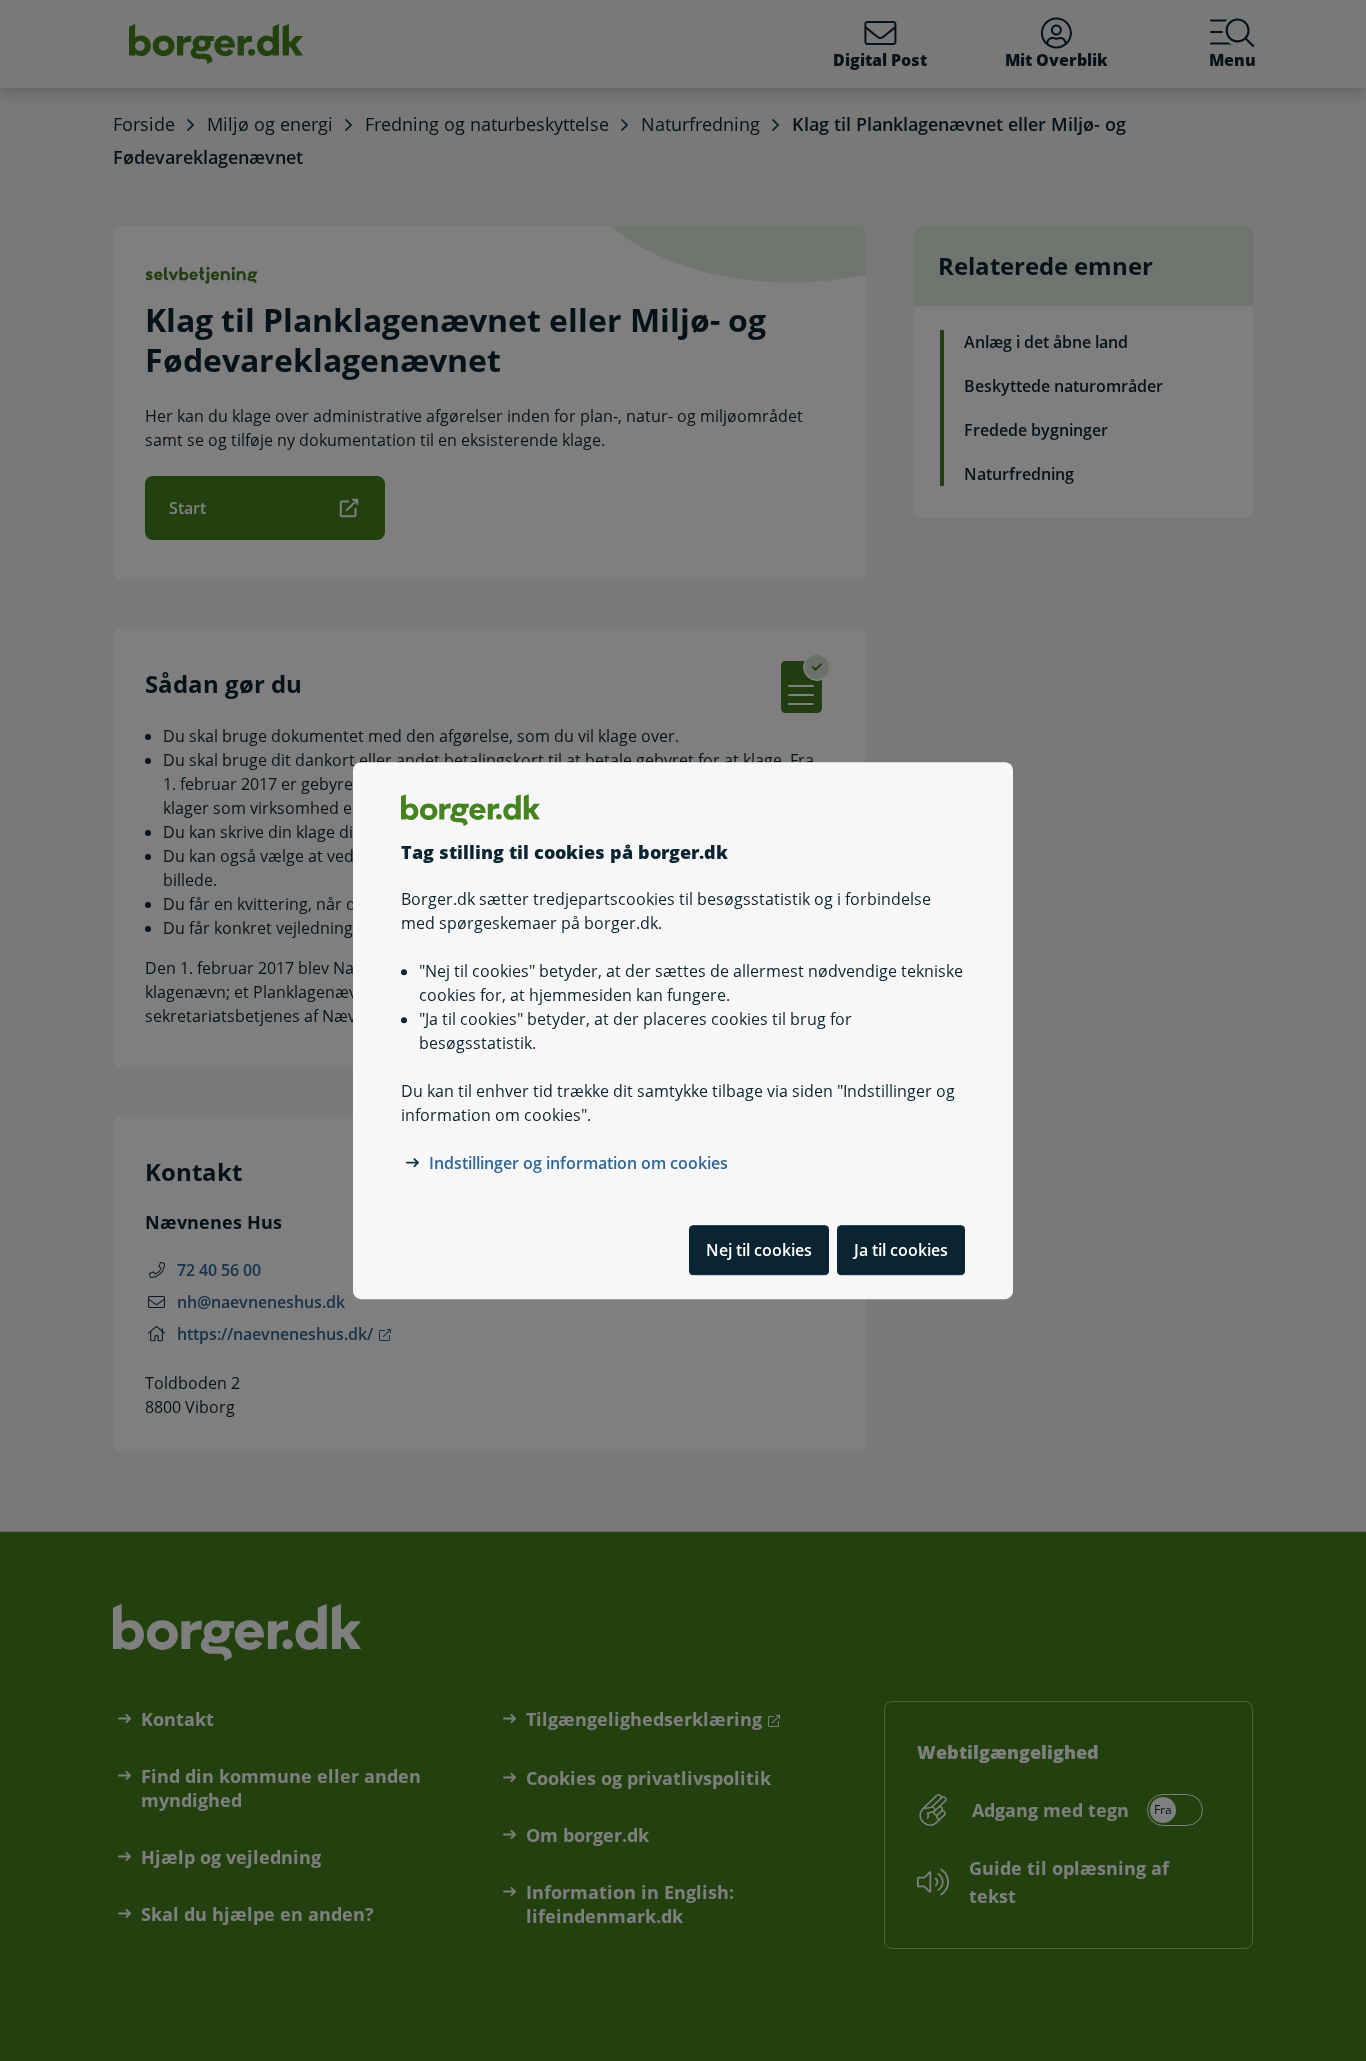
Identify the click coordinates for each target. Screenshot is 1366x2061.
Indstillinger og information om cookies (578, 1163)
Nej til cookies (759, 1250)
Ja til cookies (901, 1250)
